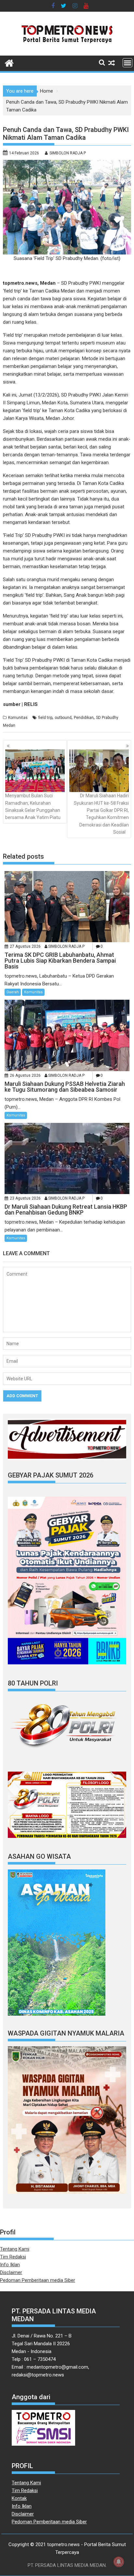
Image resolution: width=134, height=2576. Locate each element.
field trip (45, 718)
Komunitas (18, 718)
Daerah (13, 992)
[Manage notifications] (119, 2562)
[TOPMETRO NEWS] (9, 62)
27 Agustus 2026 (25, 946)
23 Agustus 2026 (25, 1198)
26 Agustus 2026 (25, 1075)
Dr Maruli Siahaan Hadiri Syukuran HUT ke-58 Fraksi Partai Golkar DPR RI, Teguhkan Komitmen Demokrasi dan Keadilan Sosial (101, 814)
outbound (63, 718)
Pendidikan (84, 718)
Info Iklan (10, 2265)
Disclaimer (11, 2272)
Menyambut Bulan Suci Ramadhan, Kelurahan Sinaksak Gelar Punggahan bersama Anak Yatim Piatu (33, 807)
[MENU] (127, 63)
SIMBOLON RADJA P (68, 153)
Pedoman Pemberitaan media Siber (38, 2280)
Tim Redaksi (13, 2257)
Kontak (19, 2498)
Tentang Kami (15, 2249)
